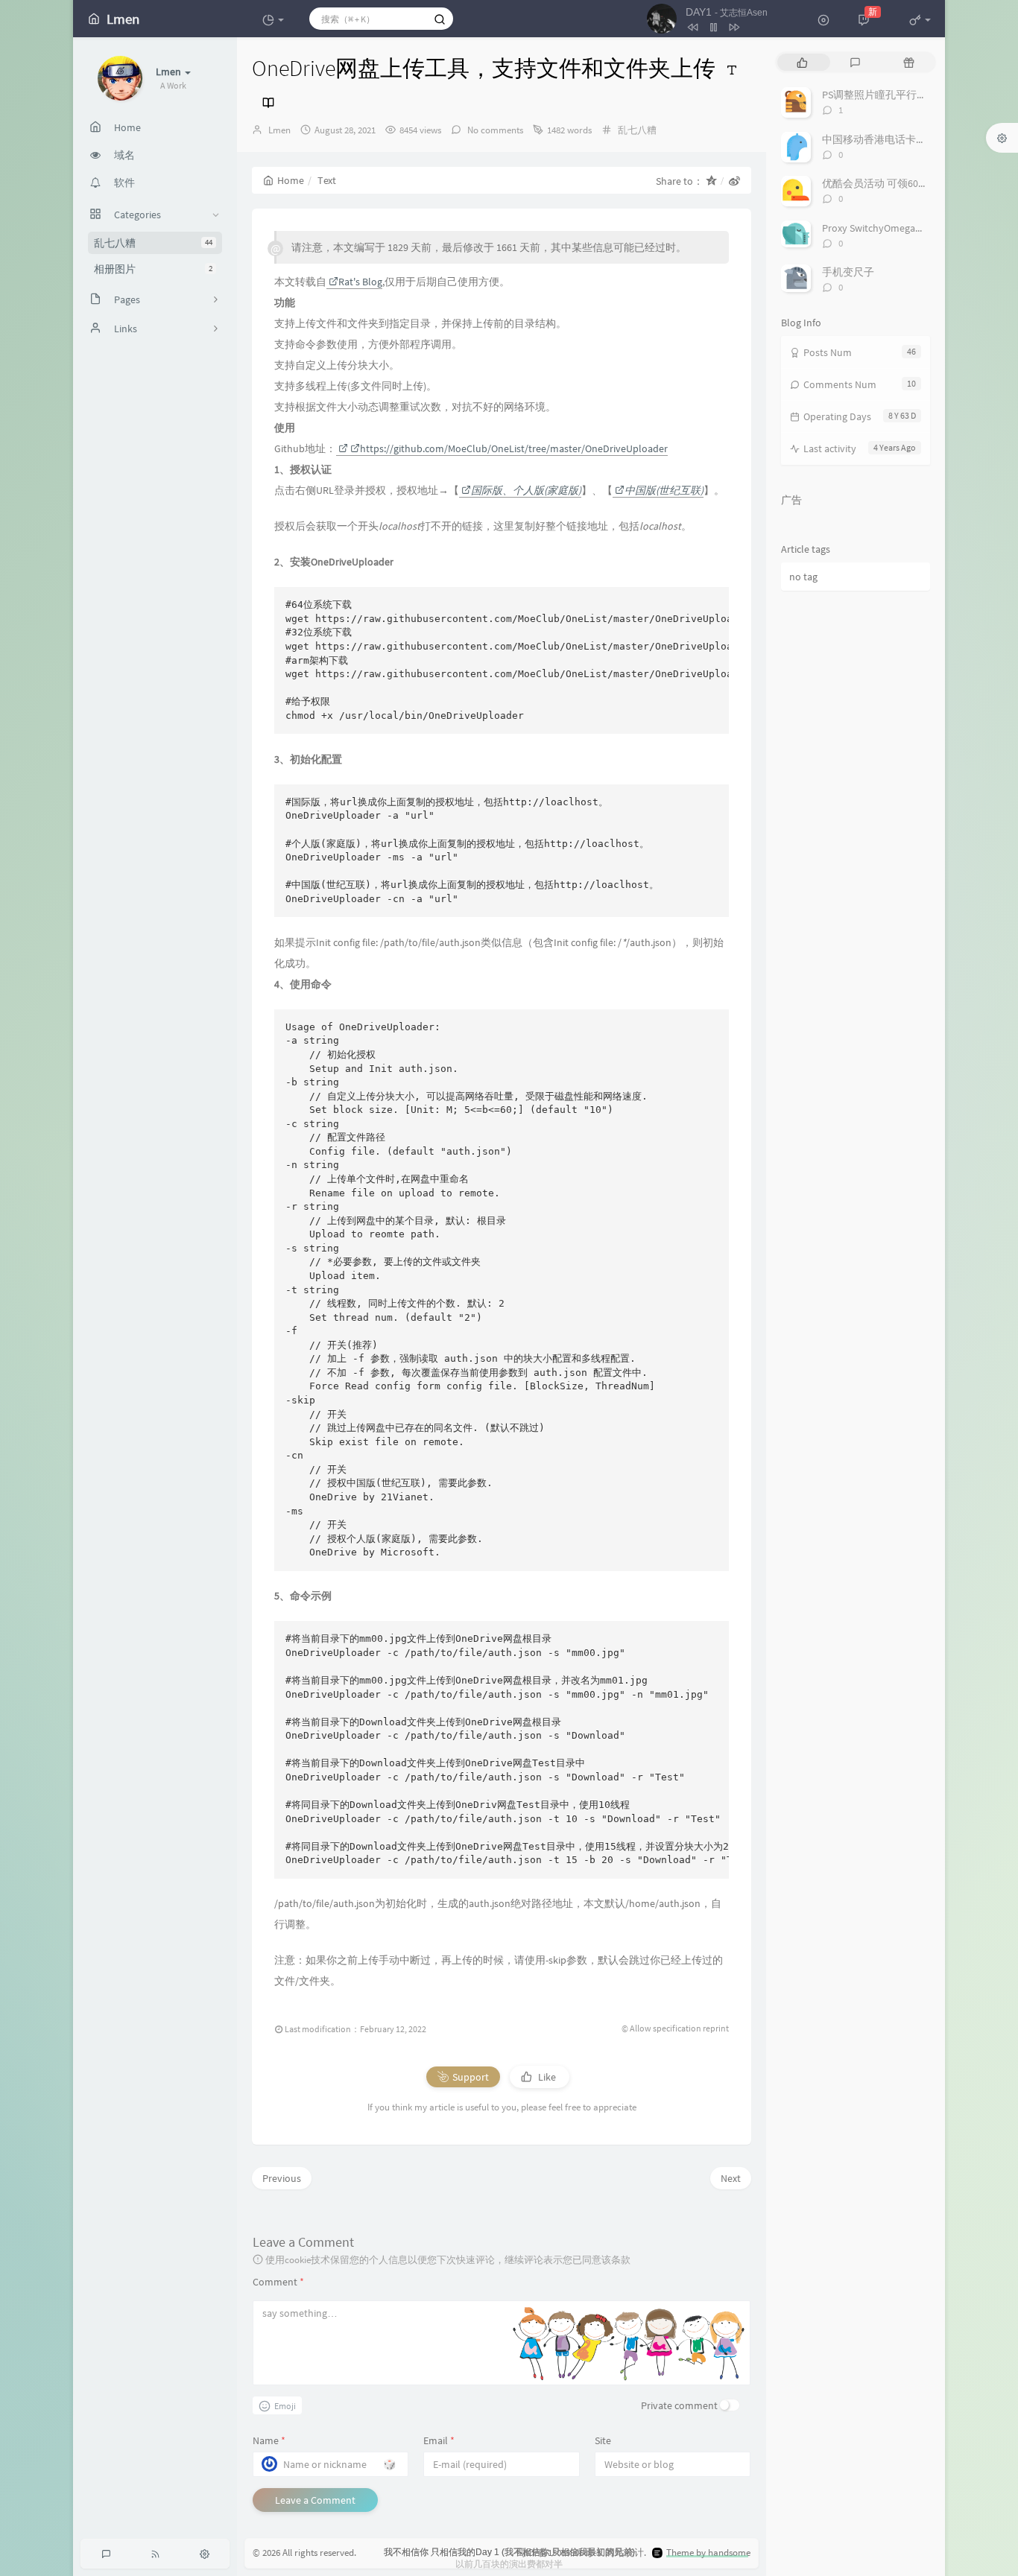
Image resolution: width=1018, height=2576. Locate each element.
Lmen (279, 130)
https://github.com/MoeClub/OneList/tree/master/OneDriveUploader (514, 448)
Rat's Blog (360, 282)
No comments (494, 130)
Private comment (679, 2405)
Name (269, 2440)
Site (603, 2440)
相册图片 (153, 269)
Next (731, 2178)
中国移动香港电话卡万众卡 (885, 139)
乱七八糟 (153, 243)
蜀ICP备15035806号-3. (559, 2553)
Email (439, 2440)
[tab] (802, 62)
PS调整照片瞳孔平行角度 (880, 95)
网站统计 (625, 2553)
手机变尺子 (848, 272)
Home (291, 180)
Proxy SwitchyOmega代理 (879, 228)
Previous (282, 2178)
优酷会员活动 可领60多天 (881, 183)
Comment (278, 2282)
